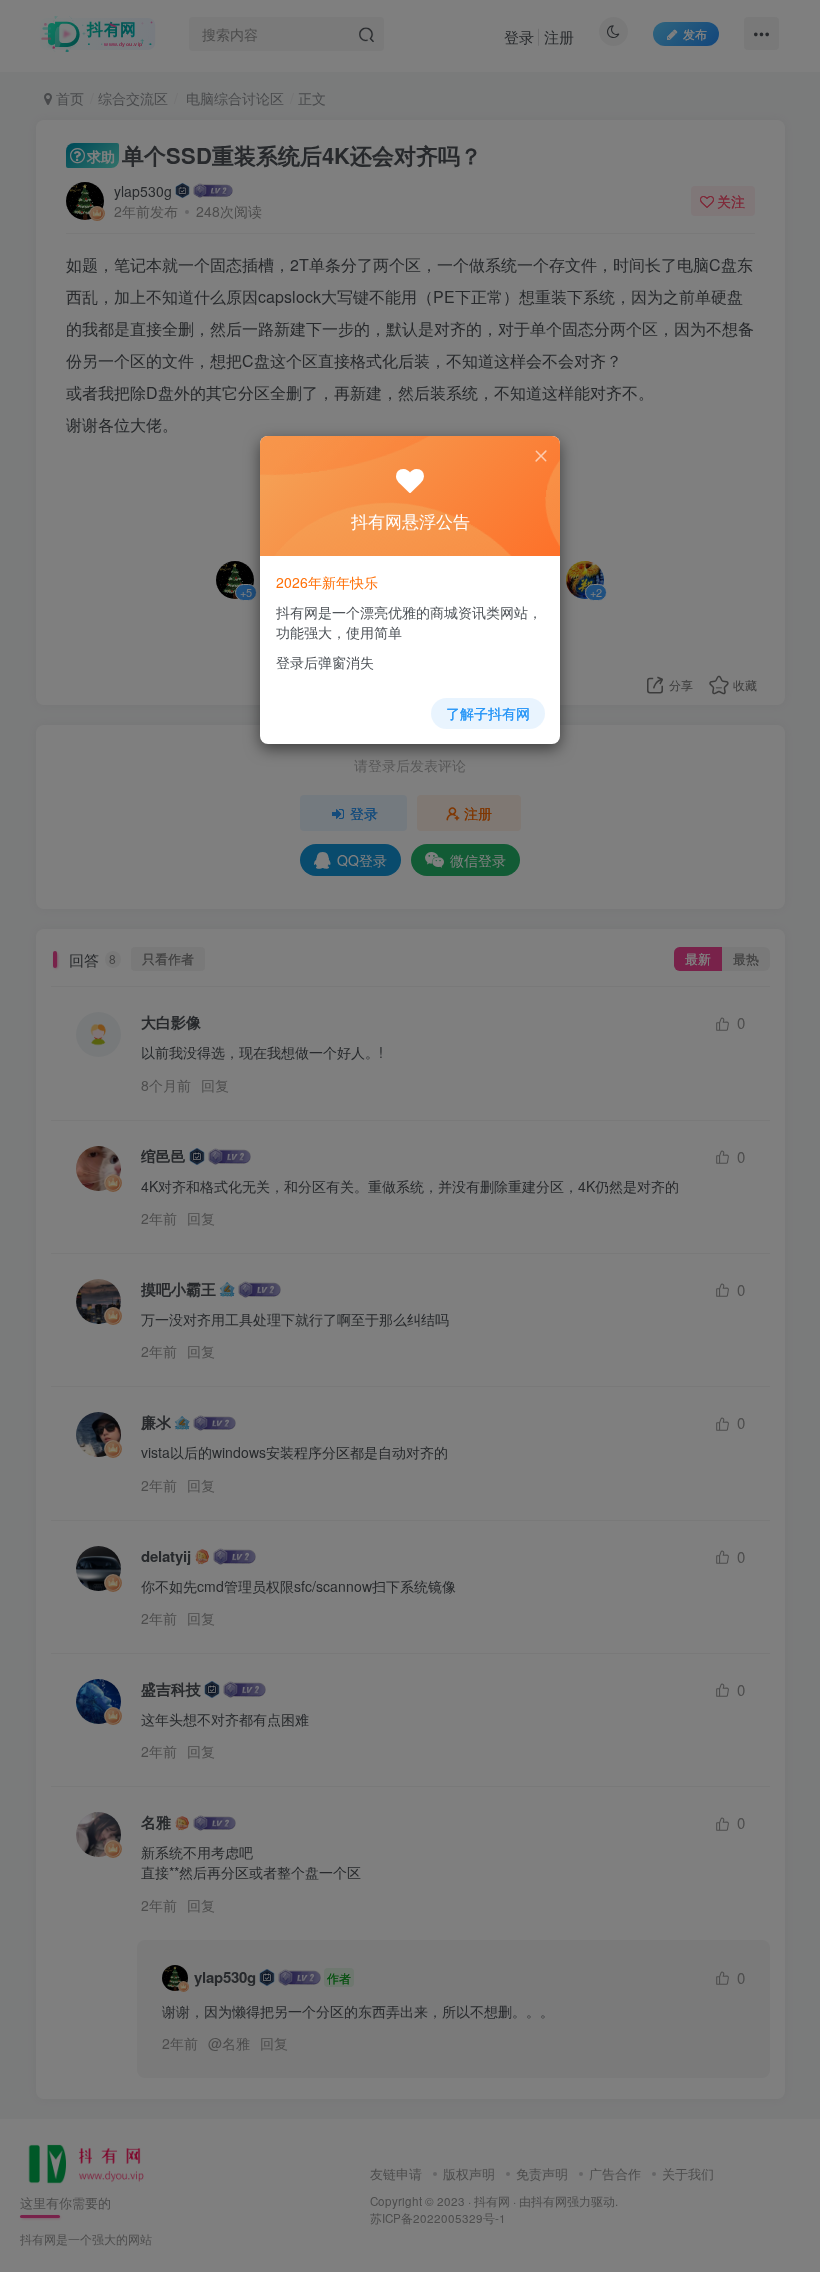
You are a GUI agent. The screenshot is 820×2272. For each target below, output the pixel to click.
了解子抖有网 (488, 713)
